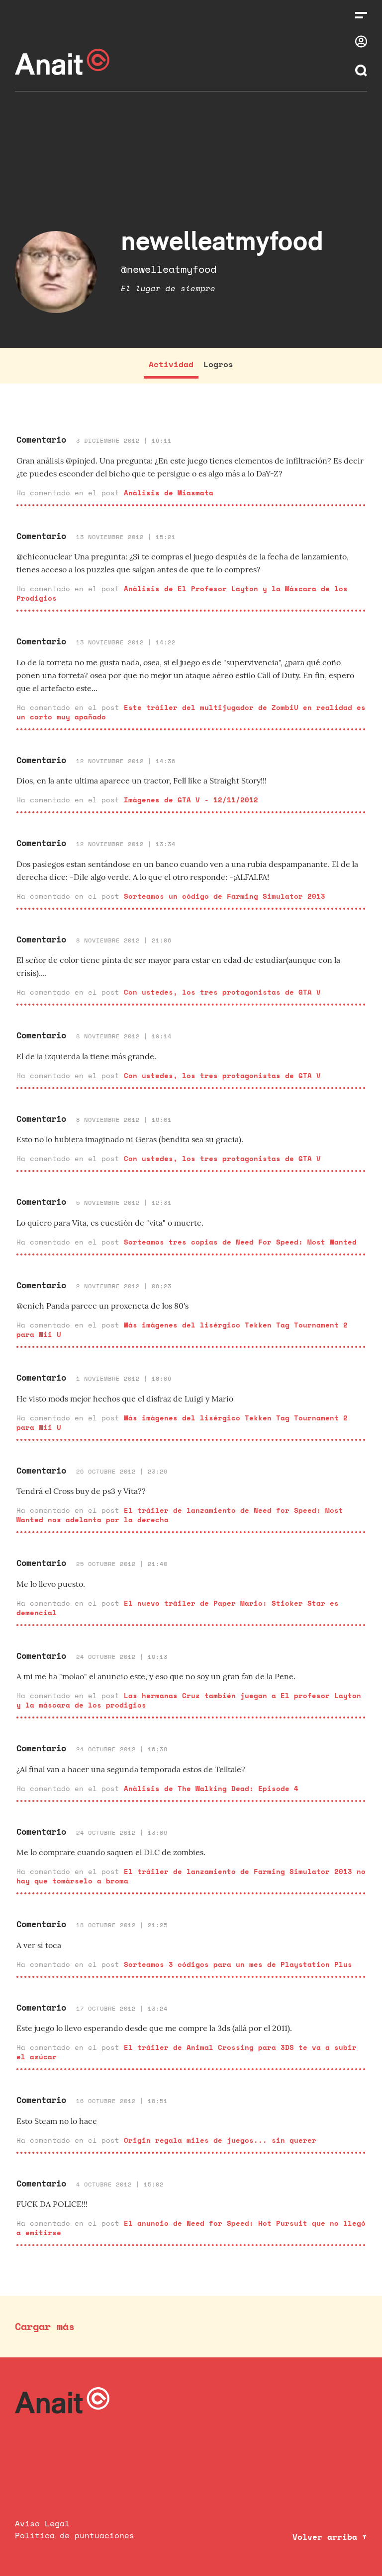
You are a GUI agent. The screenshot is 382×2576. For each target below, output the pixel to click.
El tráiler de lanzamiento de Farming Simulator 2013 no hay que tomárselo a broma (191, 1876)
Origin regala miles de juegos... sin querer (220, 2140)
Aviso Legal (42, 2523)
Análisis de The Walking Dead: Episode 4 (211, 1788)
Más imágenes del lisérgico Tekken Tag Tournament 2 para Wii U (182, 1329)
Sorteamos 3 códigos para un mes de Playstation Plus (238, 1964)
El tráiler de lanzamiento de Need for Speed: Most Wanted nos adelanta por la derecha (180, 1515)
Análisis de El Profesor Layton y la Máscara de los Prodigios (182, 593)
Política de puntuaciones (75, 2535)
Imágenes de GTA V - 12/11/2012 (191, 800)
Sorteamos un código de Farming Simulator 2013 (225, 896)
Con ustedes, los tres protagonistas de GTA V (222, 992)
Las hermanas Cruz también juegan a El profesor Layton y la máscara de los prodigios (189, 1700)
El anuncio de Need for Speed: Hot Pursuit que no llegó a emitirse (191, 2228)
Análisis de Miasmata (169, 493)
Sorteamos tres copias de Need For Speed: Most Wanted (240, 1242)
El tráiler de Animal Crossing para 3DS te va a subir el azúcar (187, 2052)
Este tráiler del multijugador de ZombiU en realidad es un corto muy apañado (191, 712)
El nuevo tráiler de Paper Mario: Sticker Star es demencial (178, 1608)
